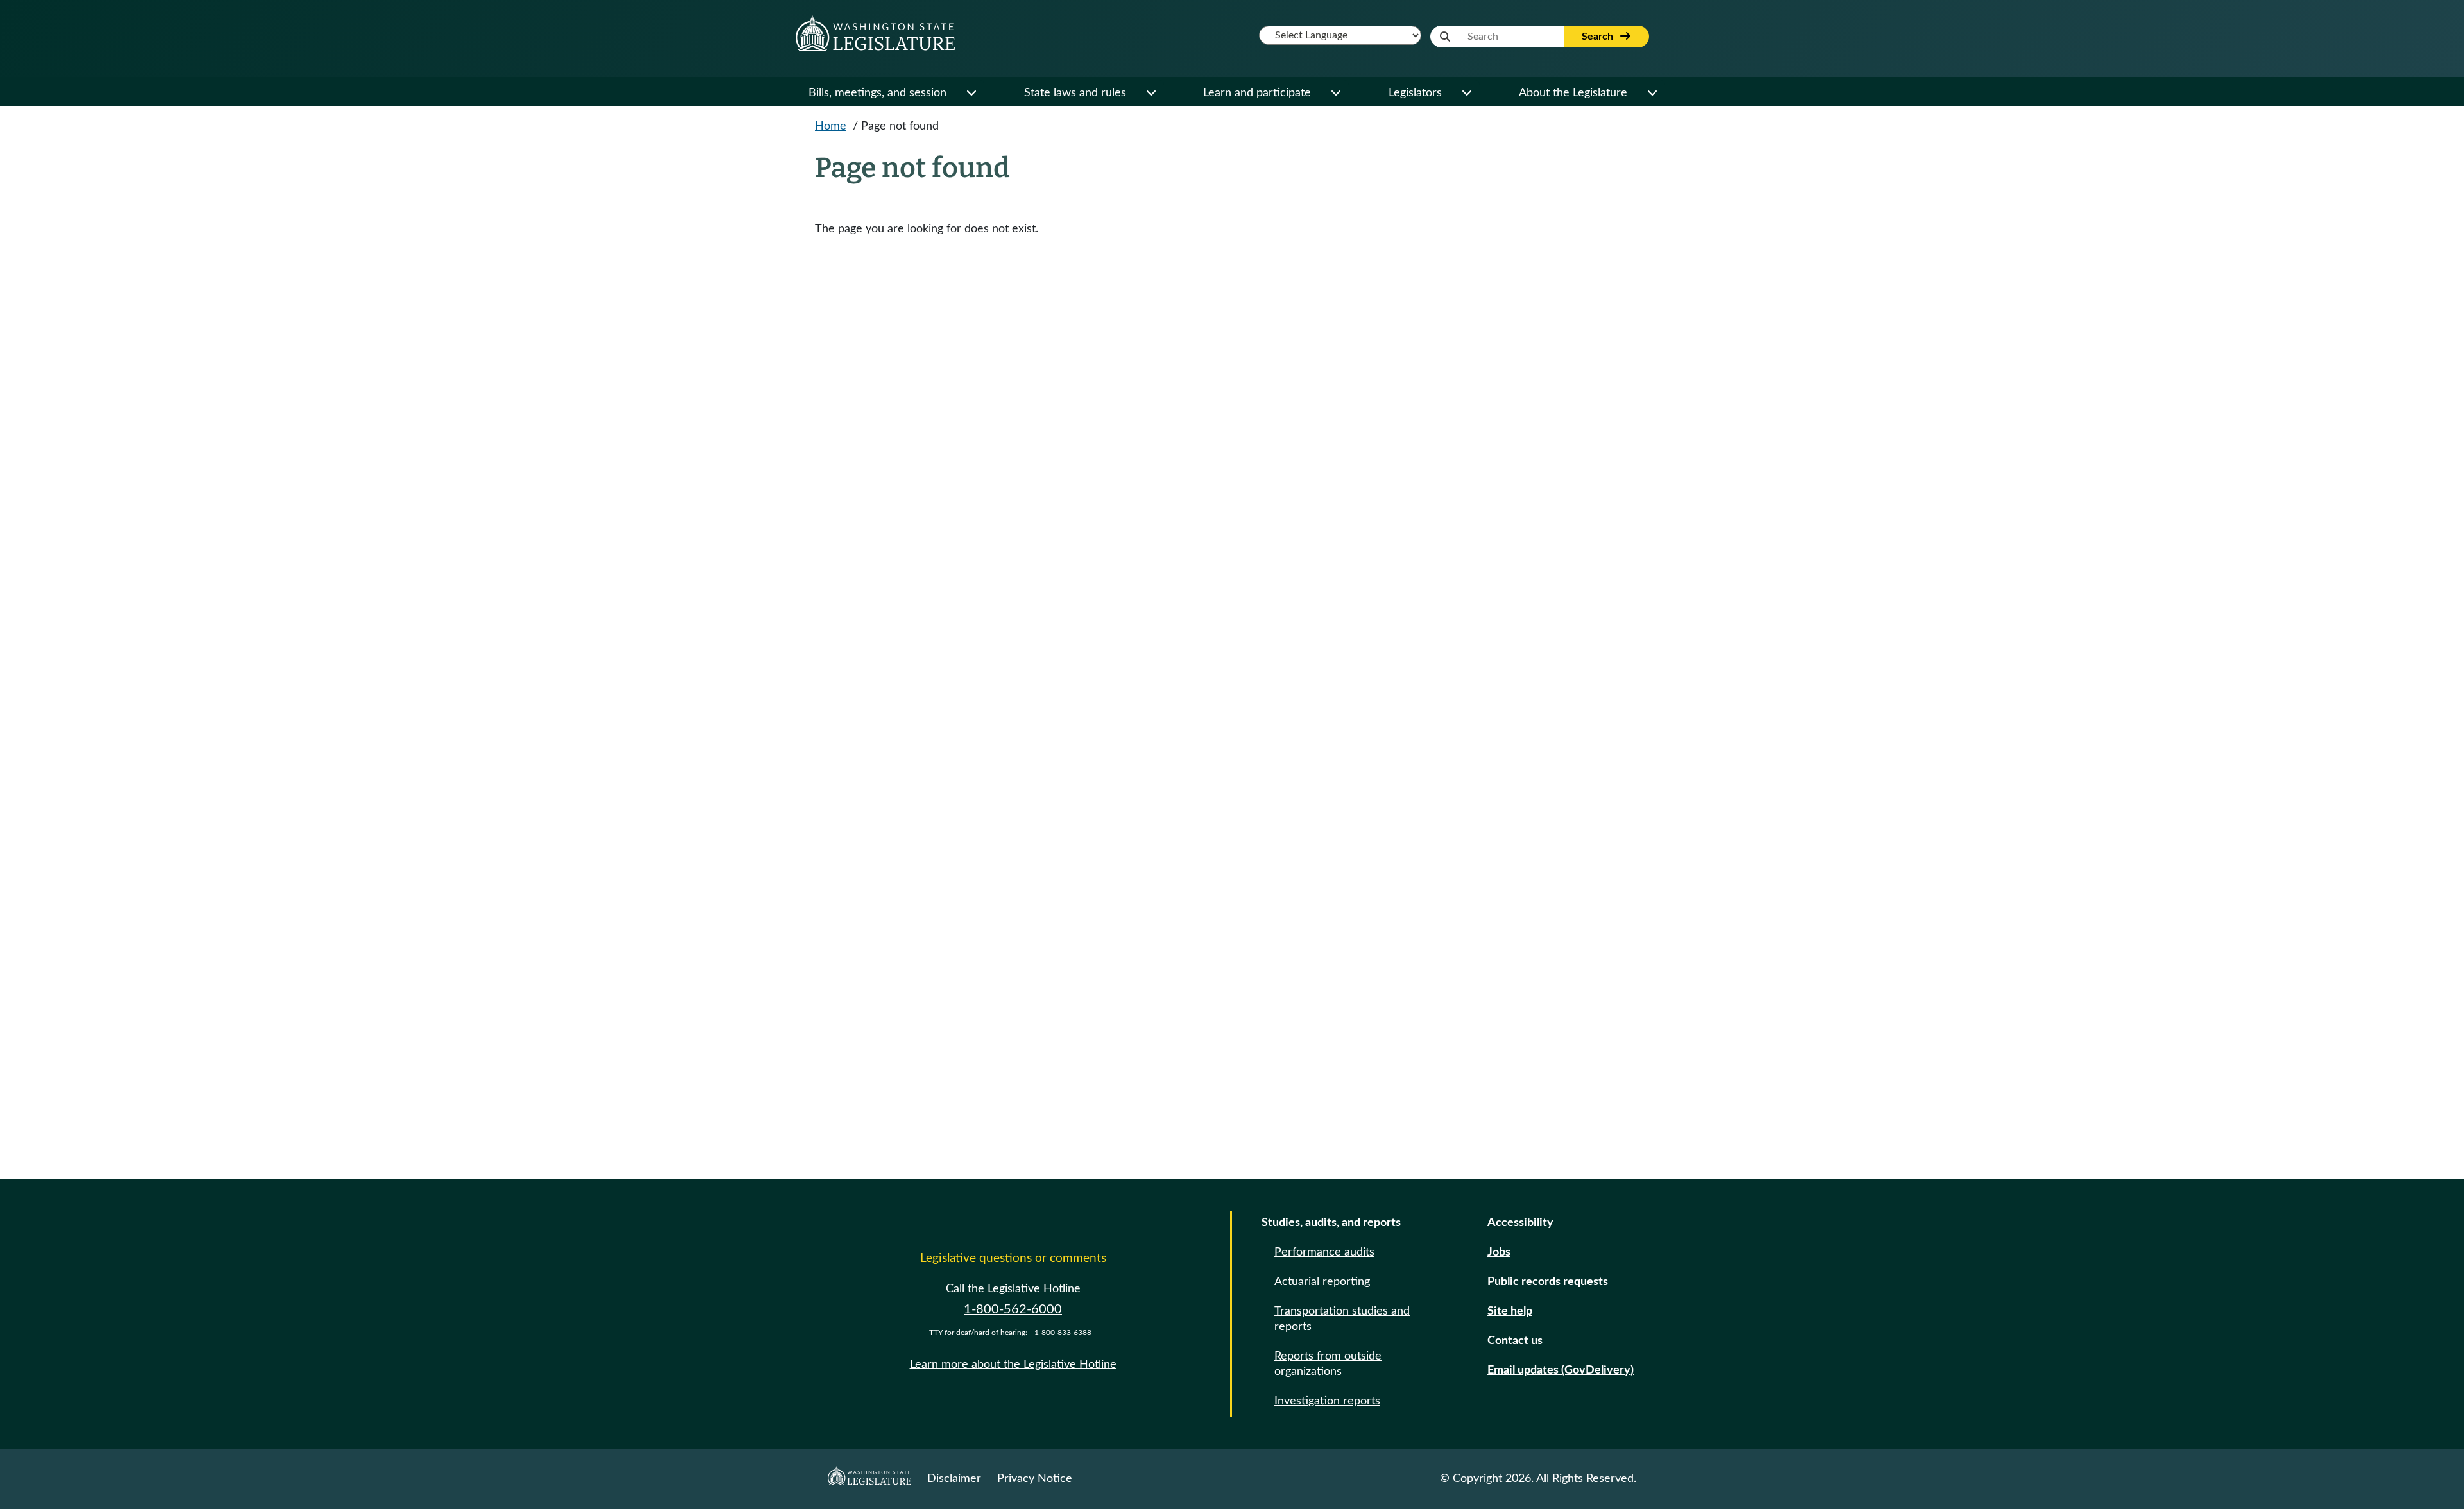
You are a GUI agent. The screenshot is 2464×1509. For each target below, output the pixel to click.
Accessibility (1520, 1223)
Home (831, 126)
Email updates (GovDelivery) (1561, 1370)
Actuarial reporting (1322, 1282)
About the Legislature (1573, 93)
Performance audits (1324, 1252)
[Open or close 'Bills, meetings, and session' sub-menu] (971, 93)
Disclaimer (954, 1479)
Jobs (1499, 1252)
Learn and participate (1257, 93)
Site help (1510, 1311)
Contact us (1515, 1341)
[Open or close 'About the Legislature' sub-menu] (1652, 93)
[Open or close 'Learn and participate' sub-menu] (1335, 93)
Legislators (1415, 93)
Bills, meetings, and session (877, 93)
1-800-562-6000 (1013, 1309)
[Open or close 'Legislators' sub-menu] (1466, 93)
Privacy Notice (1035, 1479)
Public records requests (1548, 1282)
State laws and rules (1075, 93)
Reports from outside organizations (1328, 1364)
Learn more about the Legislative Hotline (1013, 1365)
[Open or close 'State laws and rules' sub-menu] (1151, 93)
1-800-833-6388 (1063, 1333)
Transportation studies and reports (1342, 1319)
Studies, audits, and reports (1331, 1223)
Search (1599, 37)
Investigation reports (1327, 1401)
